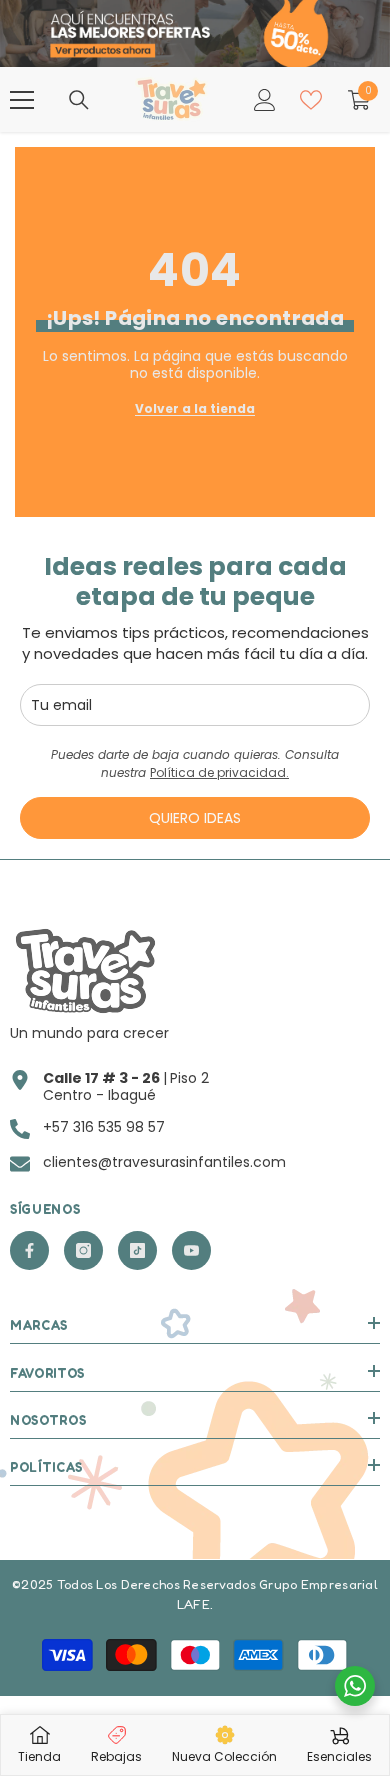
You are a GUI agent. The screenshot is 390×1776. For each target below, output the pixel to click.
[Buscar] (79, 100)
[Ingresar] (265, 100)
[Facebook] (29, 1250)
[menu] (22, 100)
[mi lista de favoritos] (311, 100)
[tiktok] (137, 1250)
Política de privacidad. (219, 772)
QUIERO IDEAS (195, 818)
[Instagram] (83, 1250)
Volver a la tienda (195, 408)
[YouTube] (191, 1250)
